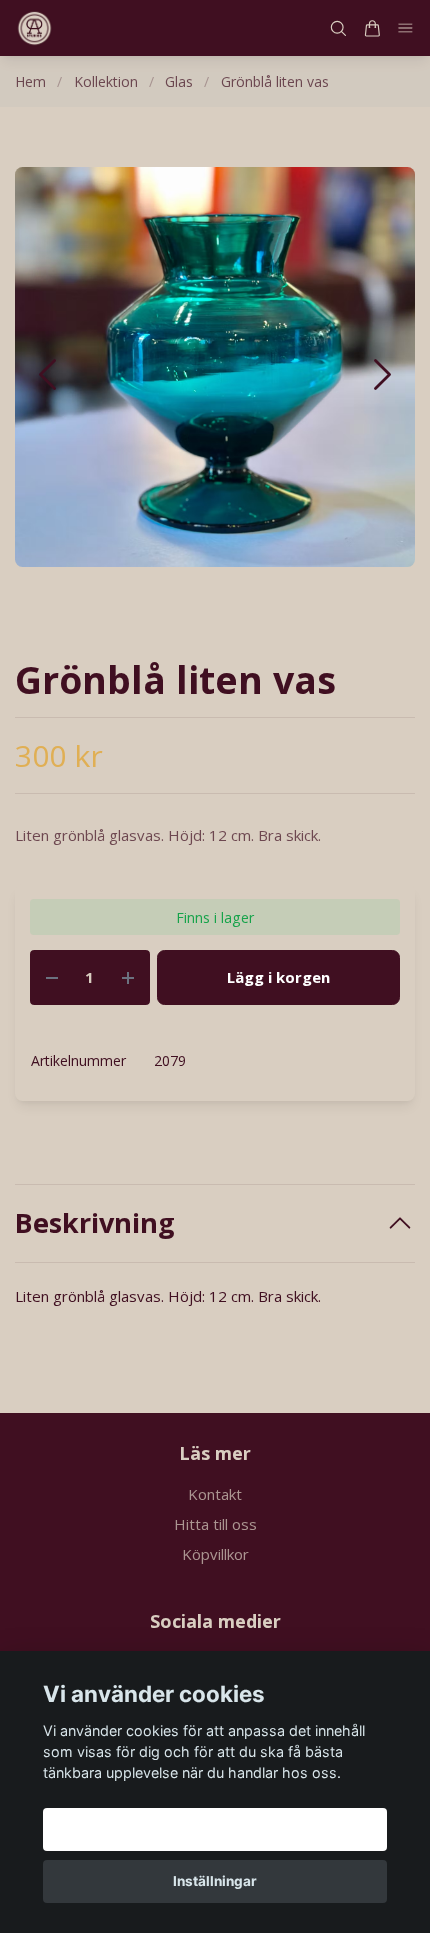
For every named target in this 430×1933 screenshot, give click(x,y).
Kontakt (215, 1494)
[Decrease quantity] (52, 977)
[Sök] (338, 28)
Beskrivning (95, 1223)
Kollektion (106, 81)
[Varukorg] (372, 28)
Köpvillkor (215, 1554)
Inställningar (215, 1881)
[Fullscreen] (215, 367)
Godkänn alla (215, 1829)
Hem (30, 81)
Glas (179, 81)
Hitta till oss (215, 1524)
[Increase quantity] (128, 977)
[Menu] (406, 28)
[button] (382, 374)
